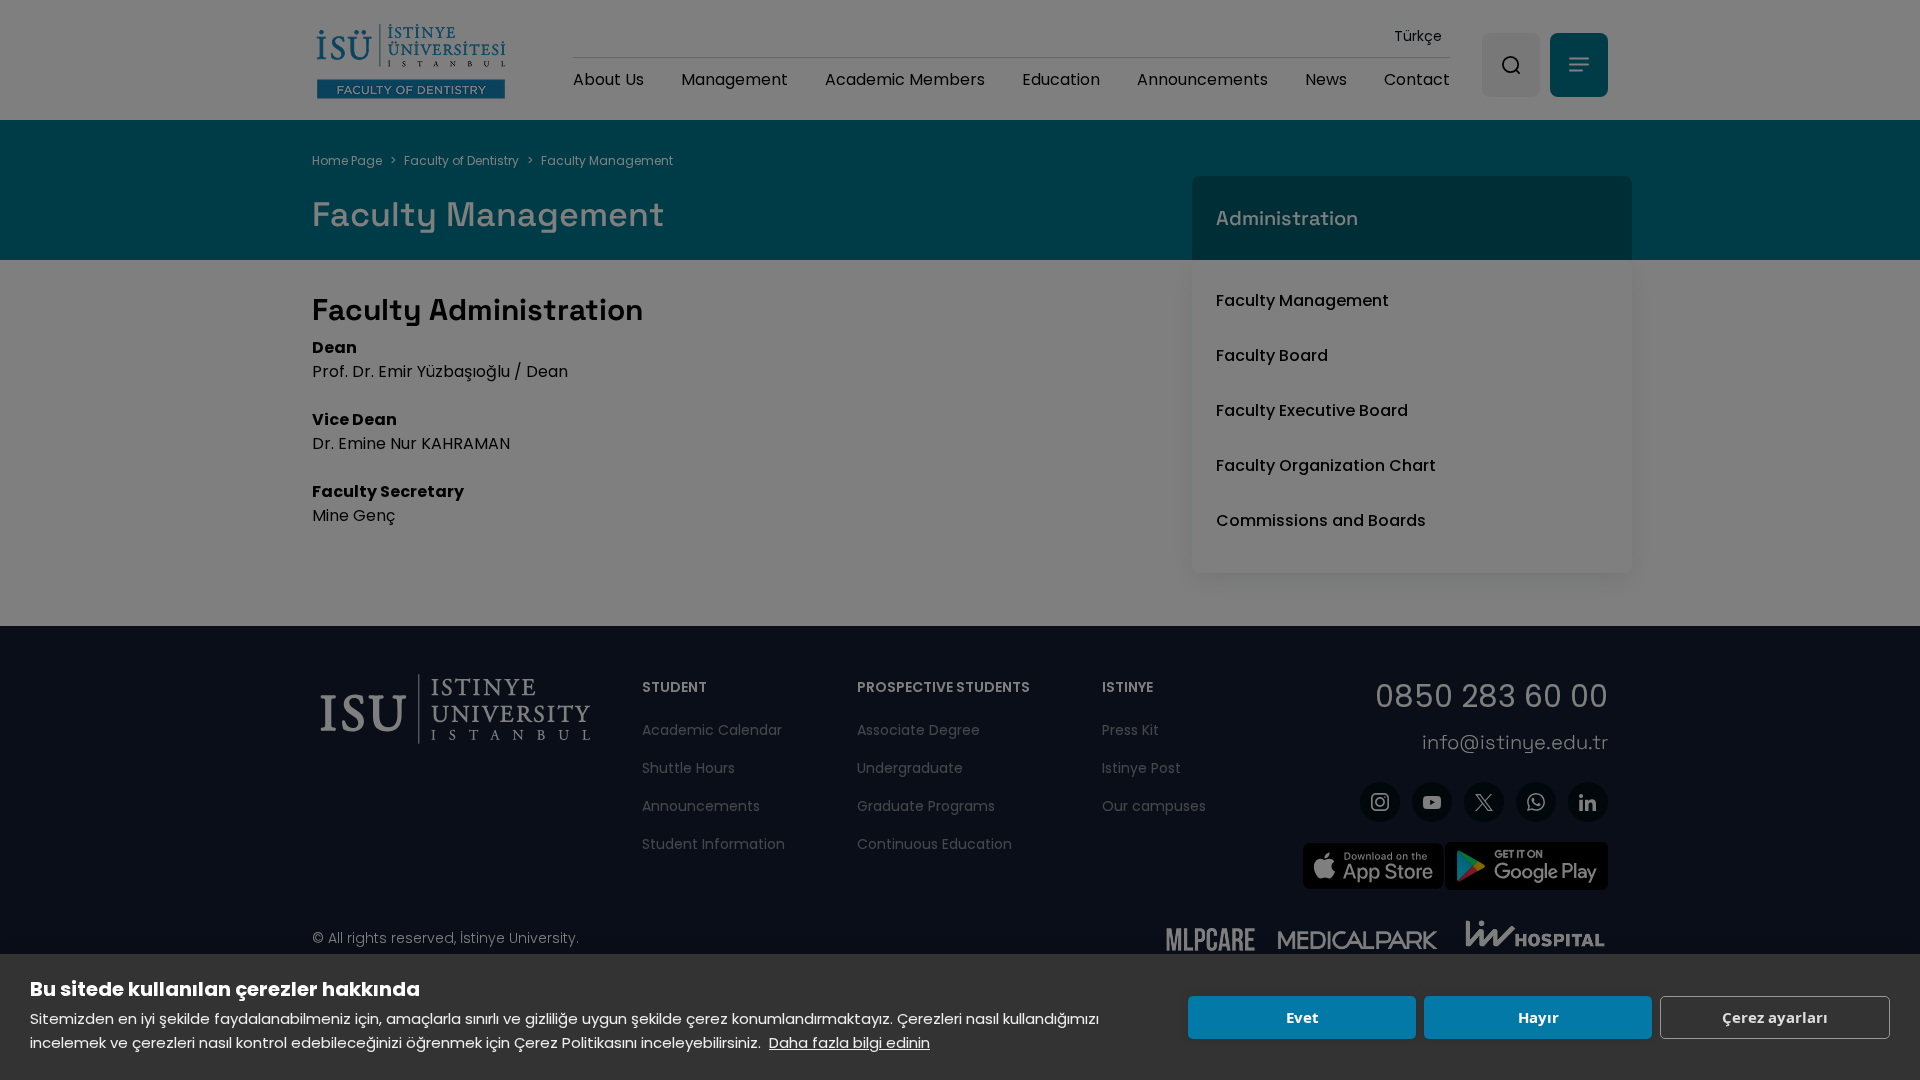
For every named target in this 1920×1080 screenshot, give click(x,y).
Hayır (1538, 1017)
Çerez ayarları (1775, 1017)
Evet (1302, 1017)
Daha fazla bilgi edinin (849, 1042)
